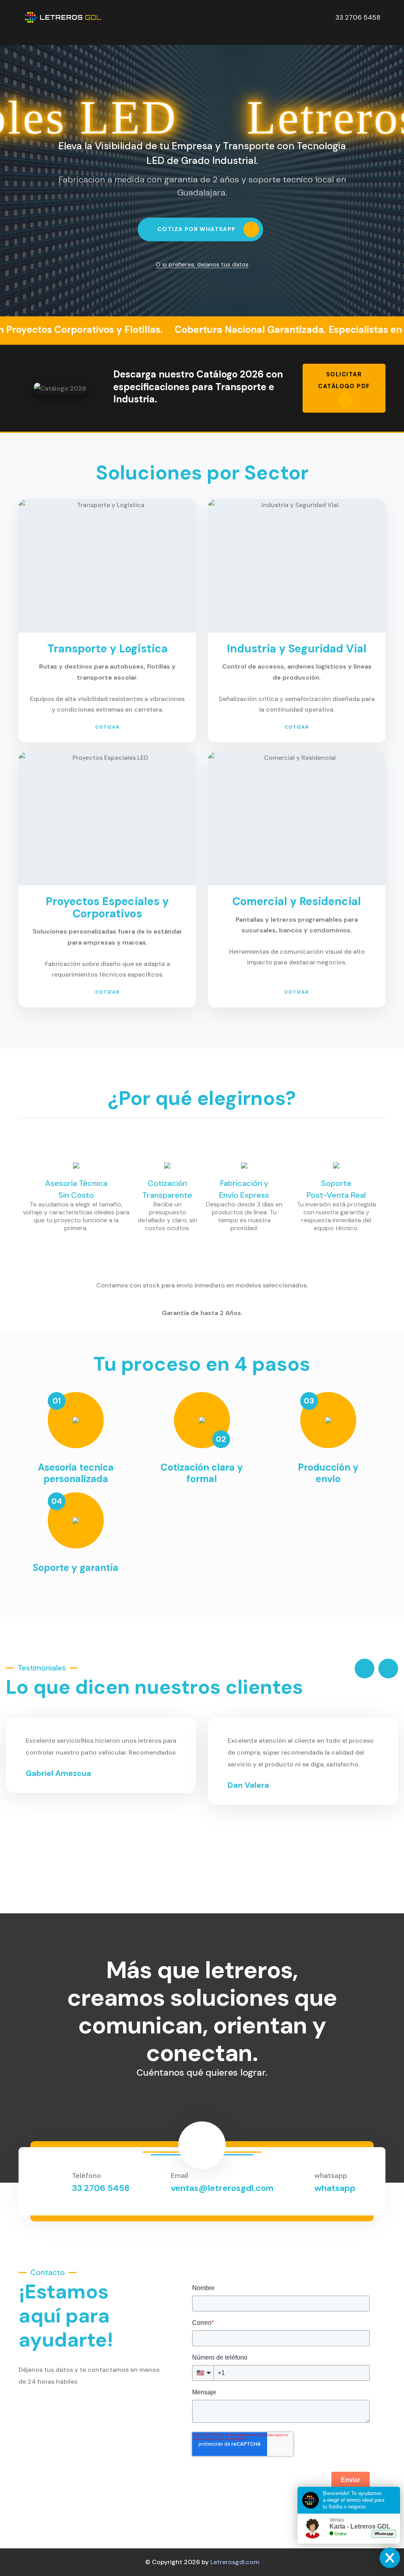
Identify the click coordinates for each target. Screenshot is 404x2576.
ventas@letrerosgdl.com (222, 2188)
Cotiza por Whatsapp (197, 229)
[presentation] (365, 1668)
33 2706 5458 (101, 2188)
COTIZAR (108, 727)
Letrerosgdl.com (235, 2562)
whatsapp (335, 2188)
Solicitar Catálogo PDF (344, 380)
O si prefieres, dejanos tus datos (202, 265)
